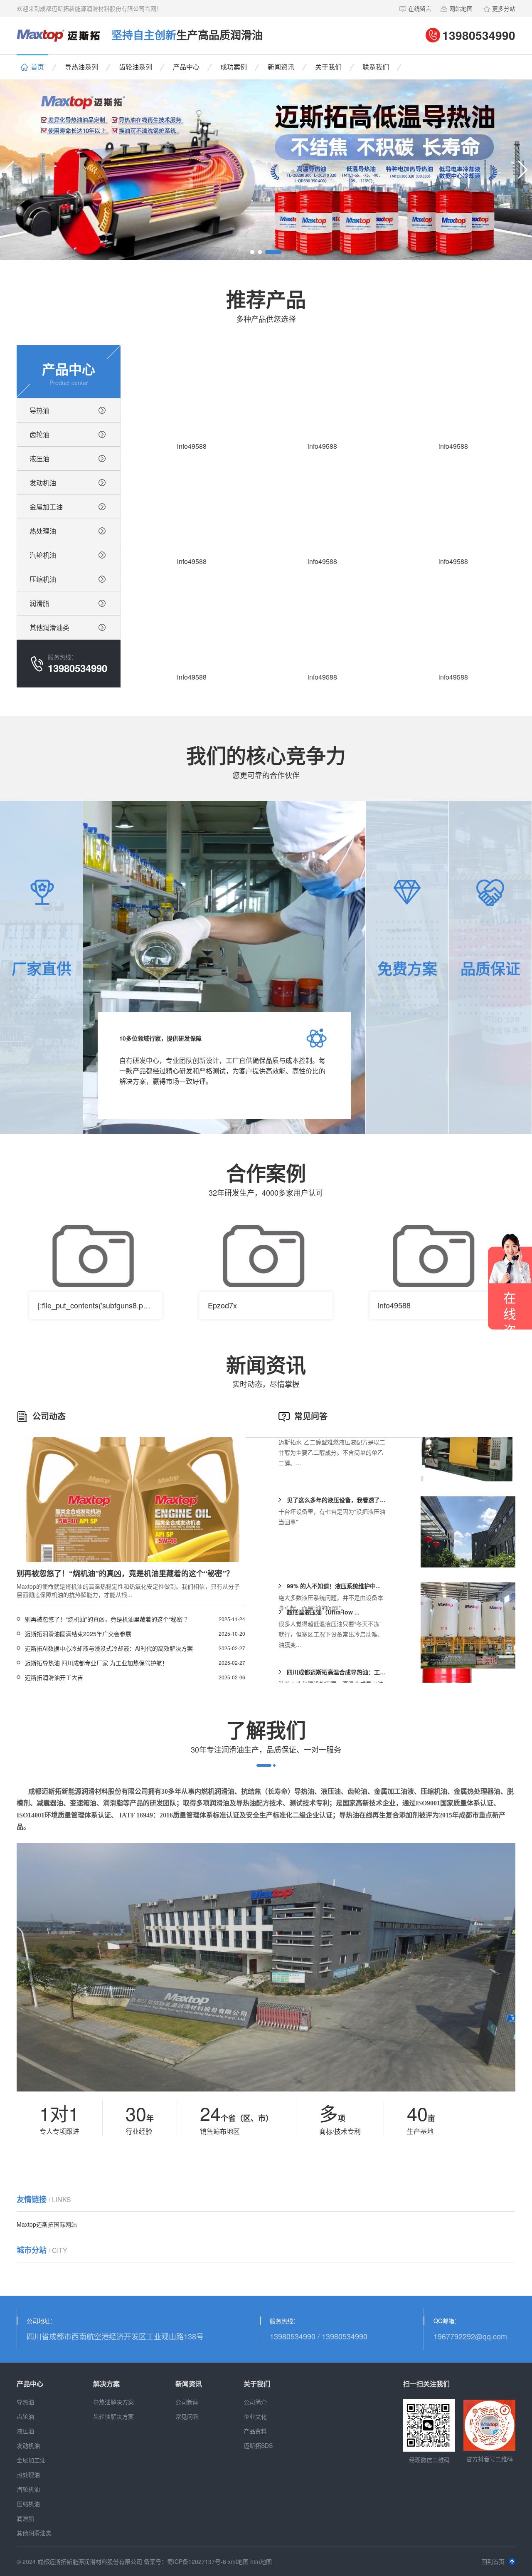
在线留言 (420, 8)
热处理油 (43, 531)
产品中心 (186, 67)
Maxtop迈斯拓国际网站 (47, 2224)
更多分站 (504, 8)
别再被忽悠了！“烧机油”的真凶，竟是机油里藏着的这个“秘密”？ (108, 1619)
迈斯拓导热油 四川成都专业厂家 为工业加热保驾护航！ (96, 1663)
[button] (10, 170)
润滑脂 (39, 603)
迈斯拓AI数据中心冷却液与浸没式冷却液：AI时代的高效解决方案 (109, 1648)
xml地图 (238, 2561)
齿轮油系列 (135, 67)
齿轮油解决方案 (113, 2416)
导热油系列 (81, 67)
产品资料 (255, 2431)
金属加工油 (46, 507)
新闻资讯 (281, 67)
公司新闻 (187, 2402)
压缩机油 (43, 579)
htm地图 (261, 2561)
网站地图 (461, 8)
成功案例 (234, 67)
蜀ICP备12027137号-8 (197, 2561)
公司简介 (255, 2402)
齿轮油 (39, 434)
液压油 (39, 459)
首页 (37, 67)
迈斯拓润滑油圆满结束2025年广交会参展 (78, 1634)
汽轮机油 (43, 555)
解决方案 (106, 2384)
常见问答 (187, 2416)
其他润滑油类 (49, 627)
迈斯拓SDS (258, 2445)
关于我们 (328, 67)
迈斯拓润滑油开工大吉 (54, 1677)
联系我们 (376, 67)
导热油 (39, 410)
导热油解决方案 (113, 2402)
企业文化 (255, 2416)
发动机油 (43, 483)
